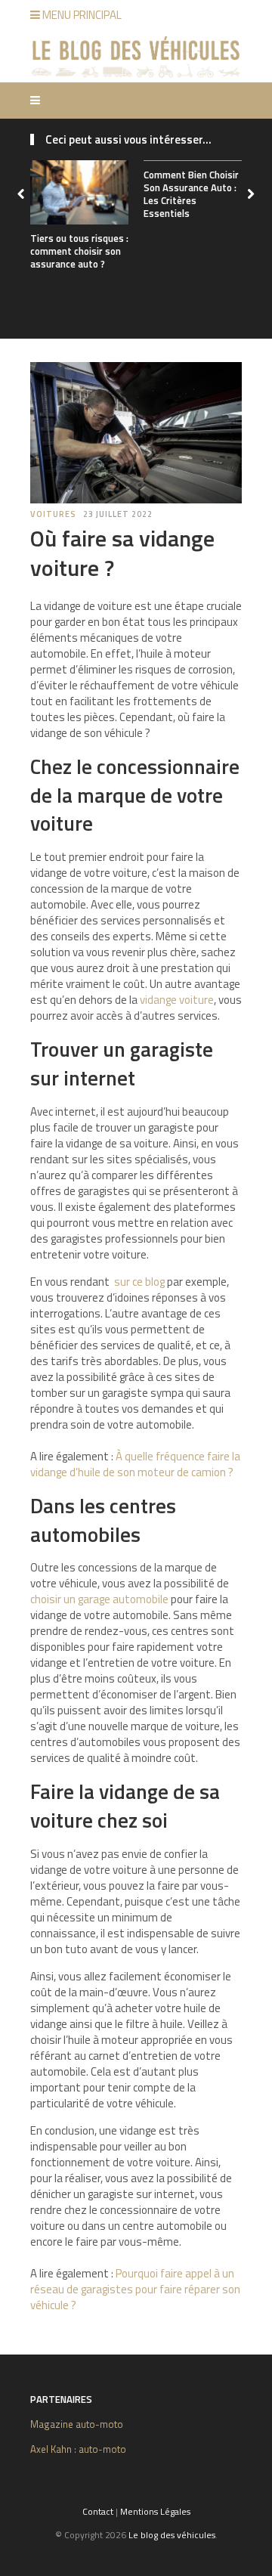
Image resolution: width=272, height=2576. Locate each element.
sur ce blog (139, 1282)
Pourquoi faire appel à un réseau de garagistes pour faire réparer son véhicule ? (135, 2289)
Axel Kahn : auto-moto (78, 2449)
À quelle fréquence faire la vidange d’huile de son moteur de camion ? (135, 1464)
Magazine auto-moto (77, 2424)
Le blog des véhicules (172, 2535)
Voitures (53, 514)
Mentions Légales (155, 2511)
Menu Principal (81, 15)
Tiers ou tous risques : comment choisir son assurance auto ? (79, 251)
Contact (98, 2511)
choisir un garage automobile (99, 1599)
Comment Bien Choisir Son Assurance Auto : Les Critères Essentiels (191, 194)
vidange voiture (177, 1000)
